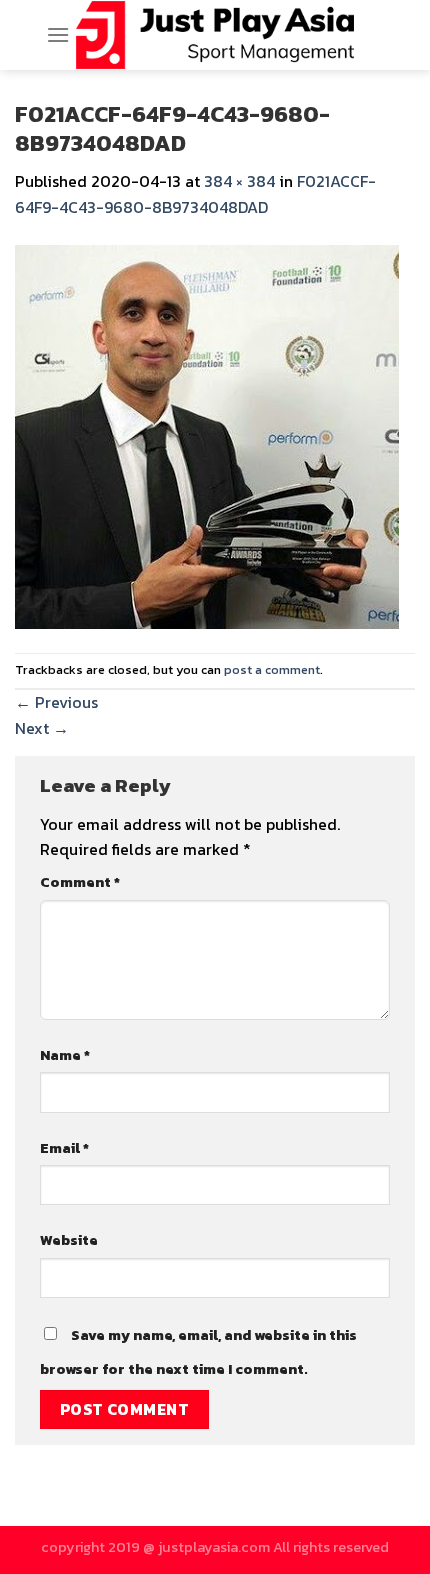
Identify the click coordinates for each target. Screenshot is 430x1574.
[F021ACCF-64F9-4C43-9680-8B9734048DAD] (207, 434)
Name (65, 1055)
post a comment (272, 669)
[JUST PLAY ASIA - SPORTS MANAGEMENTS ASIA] (215, 35)
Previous (56, 702)
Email (64, 1148)
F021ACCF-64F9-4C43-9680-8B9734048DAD (195, 194)
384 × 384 (239, 181)
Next (42, 728)
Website (69, 1240)
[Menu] (58, 34)
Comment (80, 882)
